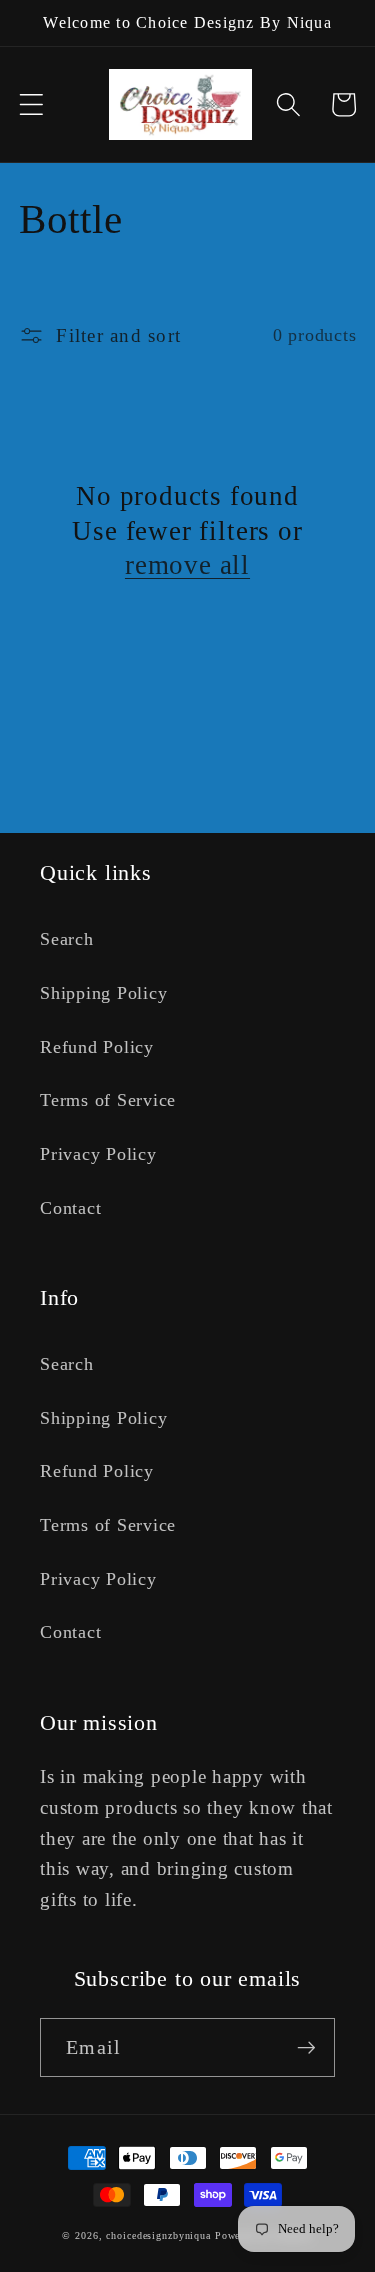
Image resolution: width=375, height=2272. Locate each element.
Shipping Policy (103, 993)
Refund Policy (97, 1047)
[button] (31, 104)
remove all (187, 565)
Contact (70, 1208)
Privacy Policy (98, 1154)
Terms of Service (108, 1100)
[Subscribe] (306, 2047)
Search (67, 939)
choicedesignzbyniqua (158, 2235)
